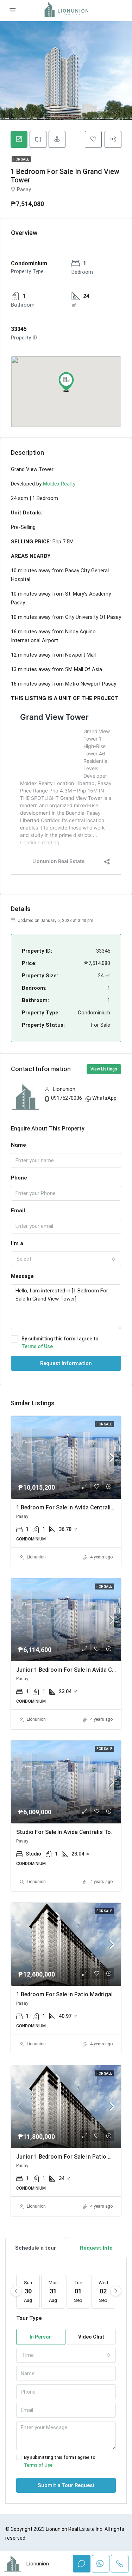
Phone (19, 1178)
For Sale (21, 159)
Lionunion (36, 1557)
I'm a (17, 1243)
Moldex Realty (59, 484)
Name (18, 1145)
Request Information (66, 1363)
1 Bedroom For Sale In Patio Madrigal (64, 1994)
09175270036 (67, 1098)
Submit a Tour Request (66, 2485)
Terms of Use (37, 1346)
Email (18, 1211)
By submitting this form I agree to (60, 1343)
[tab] (19, 139)
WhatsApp (104, 1098)
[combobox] (66, 1259)
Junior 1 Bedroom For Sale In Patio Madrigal (73, 2157)
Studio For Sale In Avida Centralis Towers (70, 1832)
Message (22, 1276)
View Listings (104, 1069)
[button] (66, 382)
